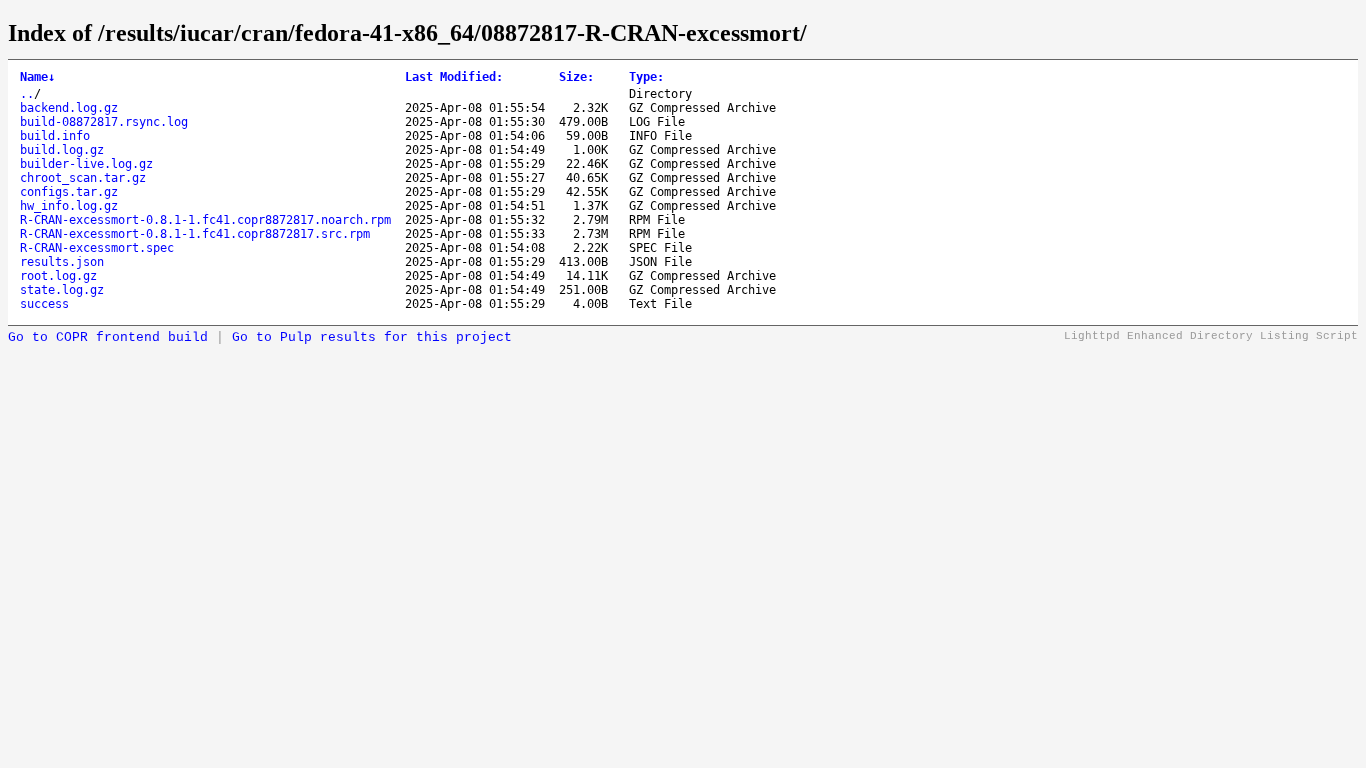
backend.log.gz (69, 108)
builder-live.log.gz (86, 164)
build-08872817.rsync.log (104, 122)
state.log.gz (62, 290)
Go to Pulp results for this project (372, 337)
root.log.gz (58, 276)
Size (576, 77)
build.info (55, 136)
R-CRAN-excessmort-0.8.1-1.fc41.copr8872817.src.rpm (195, 234)
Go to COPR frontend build (108, 337)
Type (646, 77)
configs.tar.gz (69, 192)
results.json (62, 262)
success (44, 304)
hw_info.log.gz (69, 206)
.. (27, 94)
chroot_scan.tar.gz (83, 178)
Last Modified (454, 77)
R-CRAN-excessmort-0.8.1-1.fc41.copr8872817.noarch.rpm (205, 220)
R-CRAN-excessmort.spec (97, 248)
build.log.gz (62, 150)
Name (37, 77)
